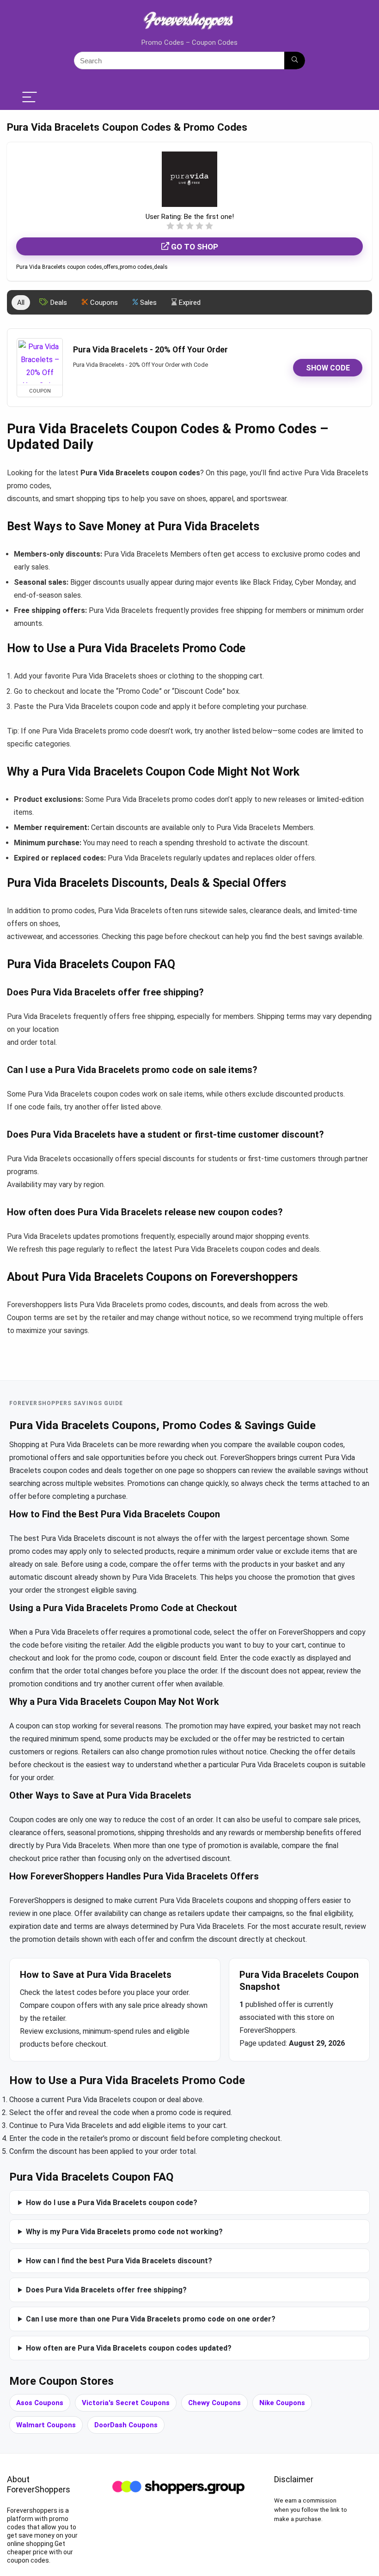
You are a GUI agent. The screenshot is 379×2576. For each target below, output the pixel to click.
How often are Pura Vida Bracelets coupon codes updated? (129, 2348)
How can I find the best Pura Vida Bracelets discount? (119, 2261)
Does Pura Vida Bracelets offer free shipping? (106, 2290)
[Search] (295, 61)
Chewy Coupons (214, 2403)
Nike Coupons (282, 2403)
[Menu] (30, 98)
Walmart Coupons (46, 2425)
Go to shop (194, 247)
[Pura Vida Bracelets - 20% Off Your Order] (40, 362)
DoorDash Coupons (126, 2425)
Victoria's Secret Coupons (126, 2403)
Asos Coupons (40, 2403)
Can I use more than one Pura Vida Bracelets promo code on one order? (151, 2319)
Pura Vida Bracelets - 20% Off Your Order (150, 350)
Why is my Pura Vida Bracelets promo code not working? (124, 2232)
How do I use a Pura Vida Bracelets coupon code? (112, 2203)
